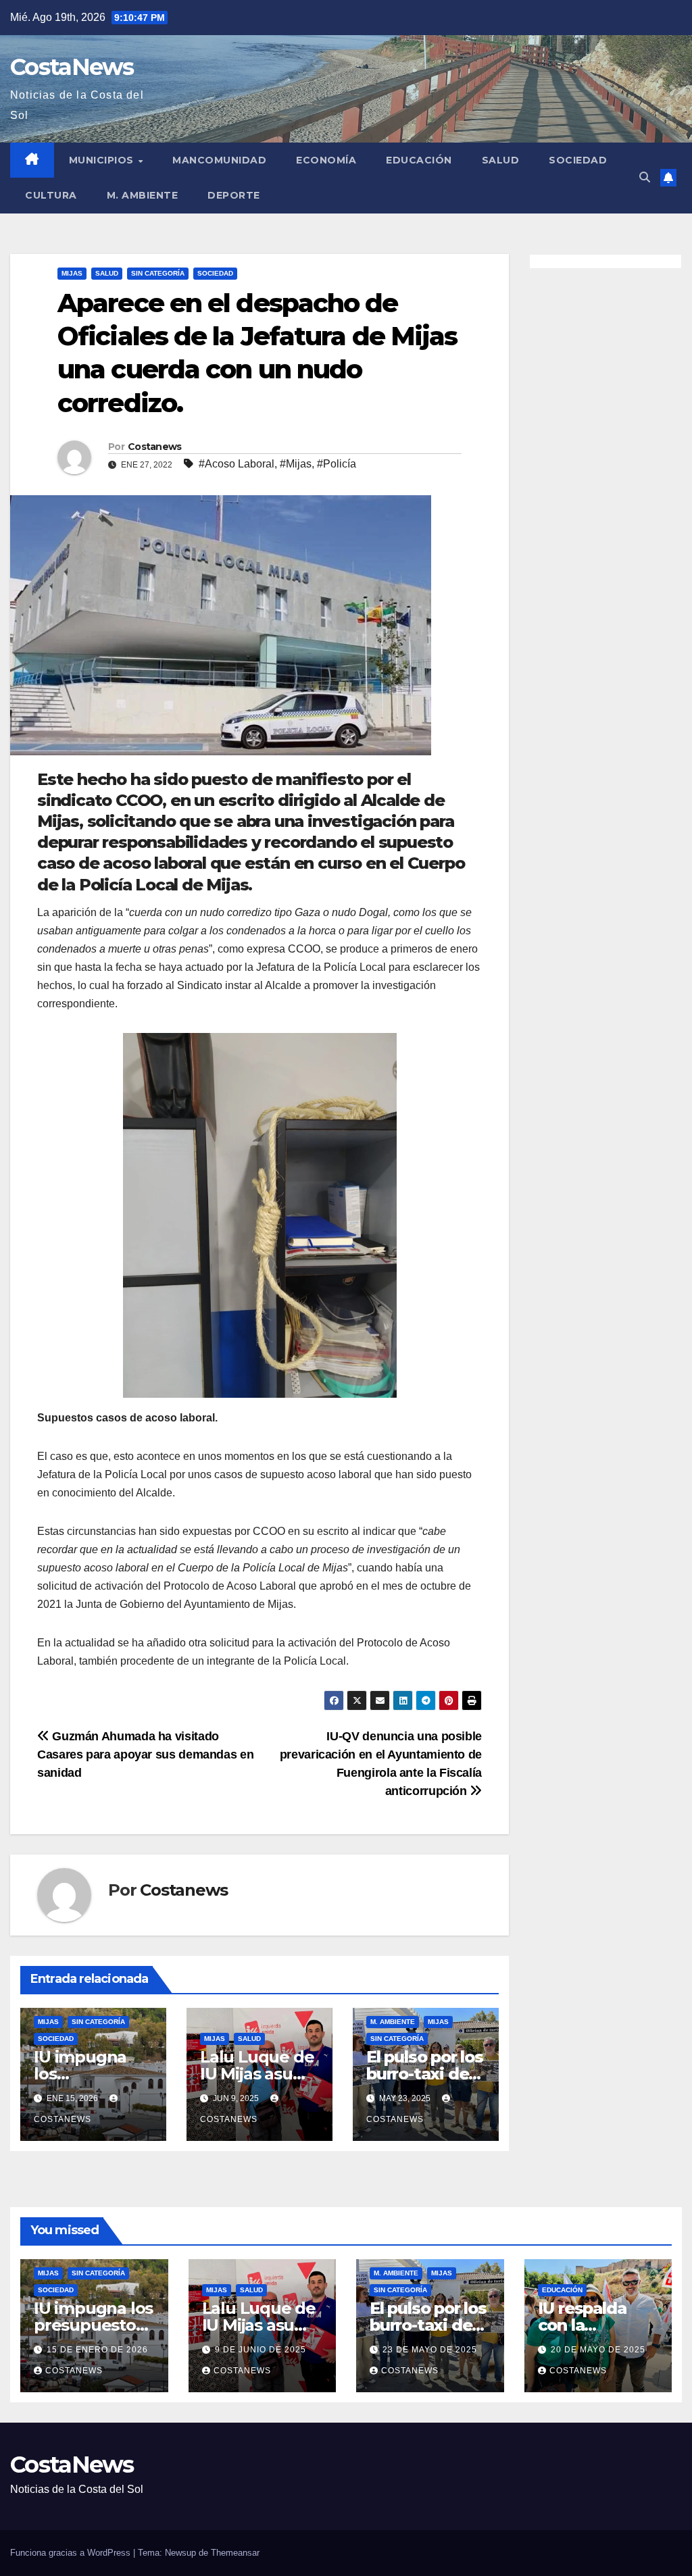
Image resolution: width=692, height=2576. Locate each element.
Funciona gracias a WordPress (72, 2553)
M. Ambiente (143, 195)
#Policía (337, 464)
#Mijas (296, 464)
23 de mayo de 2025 (430, 2350)
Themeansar (235, 2553)
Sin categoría (158, 273)
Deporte (234, 195)
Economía (326, 160)
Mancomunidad (219, 160)
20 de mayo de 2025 (598, 2350)
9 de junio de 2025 (261, 2350)
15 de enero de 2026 (97, 2350)
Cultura (51, 195)
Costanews (155, 447)
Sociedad (578, 160)
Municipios (103, 160)
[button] (645, 177)
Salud (501, 160)
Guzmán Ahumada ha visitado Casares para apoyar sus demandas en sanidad (145, 1754)
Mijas (72, 273)
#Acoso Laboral (237, 464)
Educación (419, 160)
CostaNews (72, 67)
